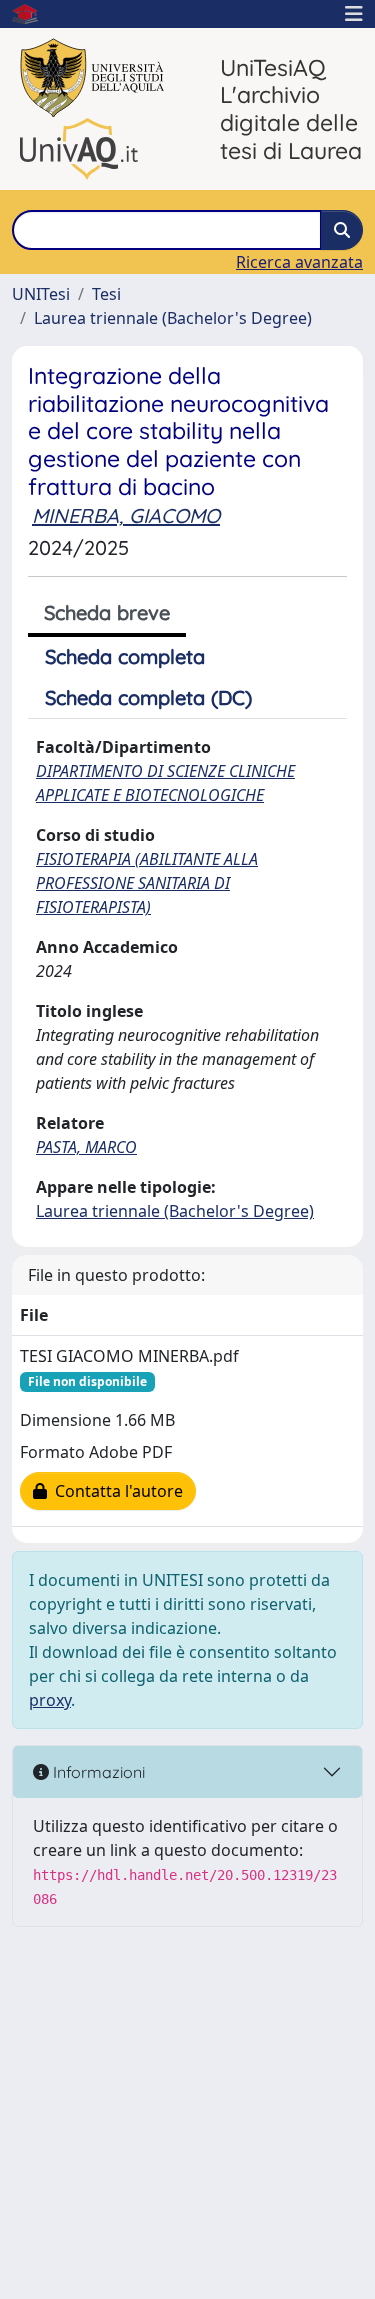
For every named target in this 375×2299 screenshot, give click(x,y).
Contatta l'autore (115, 1491)
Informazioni (97, 1772)
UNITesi (41, 294)
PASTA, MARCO (86, 1147)
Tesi (106, 294)
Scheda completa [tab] (125, 656)
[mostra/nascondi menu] (354, 14)
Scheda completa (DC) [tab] (148, 697)
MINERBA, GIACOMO (126, 515)
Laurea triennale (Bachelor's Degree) (173, 318)
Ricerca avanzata (299, 262)
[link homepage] (33, 14)
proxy (50, 1700)
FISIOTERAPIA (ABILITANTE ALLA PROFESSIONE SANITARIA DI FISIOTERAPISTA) (147, 883)
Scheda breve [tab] (107, 612)
